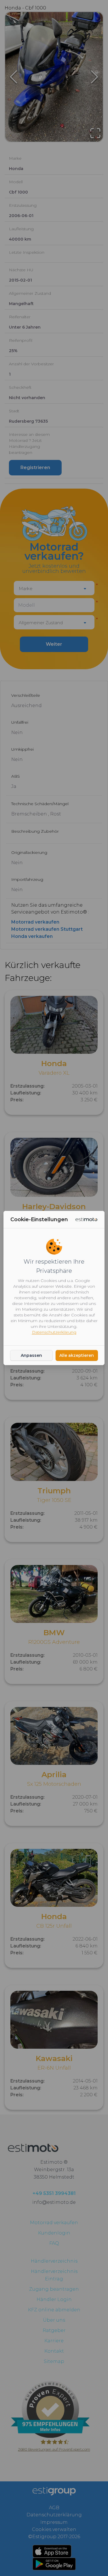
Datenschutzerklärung (54, 1332)
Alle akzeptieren (77, 1355)
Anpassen (31, 1355)
